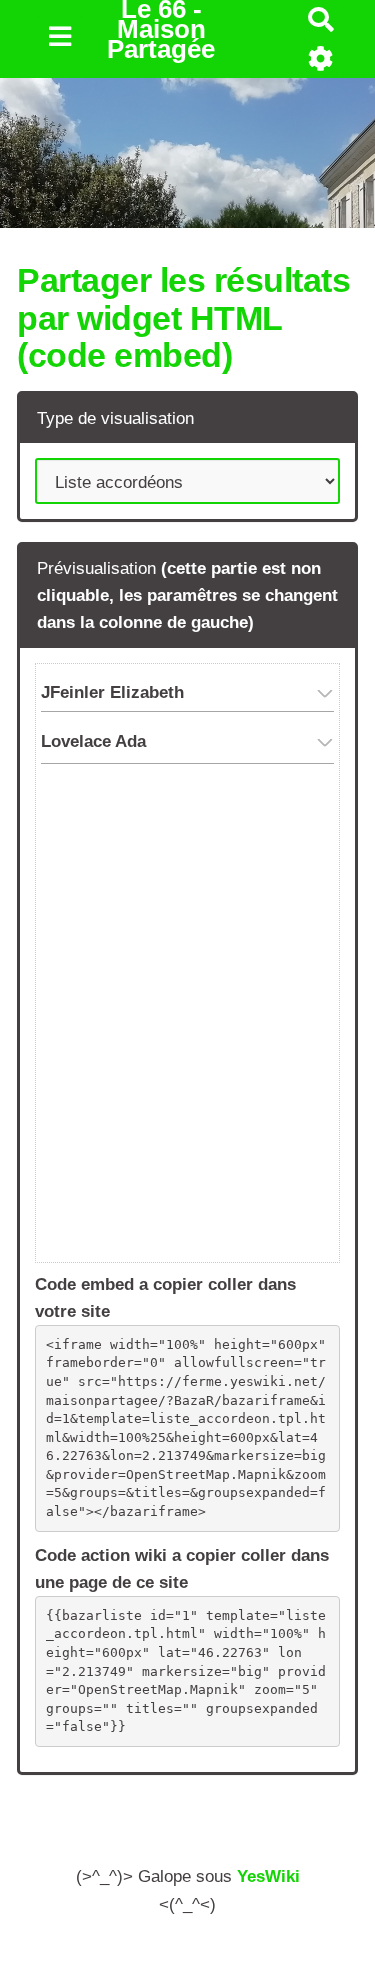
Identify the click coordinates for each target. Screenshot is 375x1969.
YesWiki (268, 1876)
